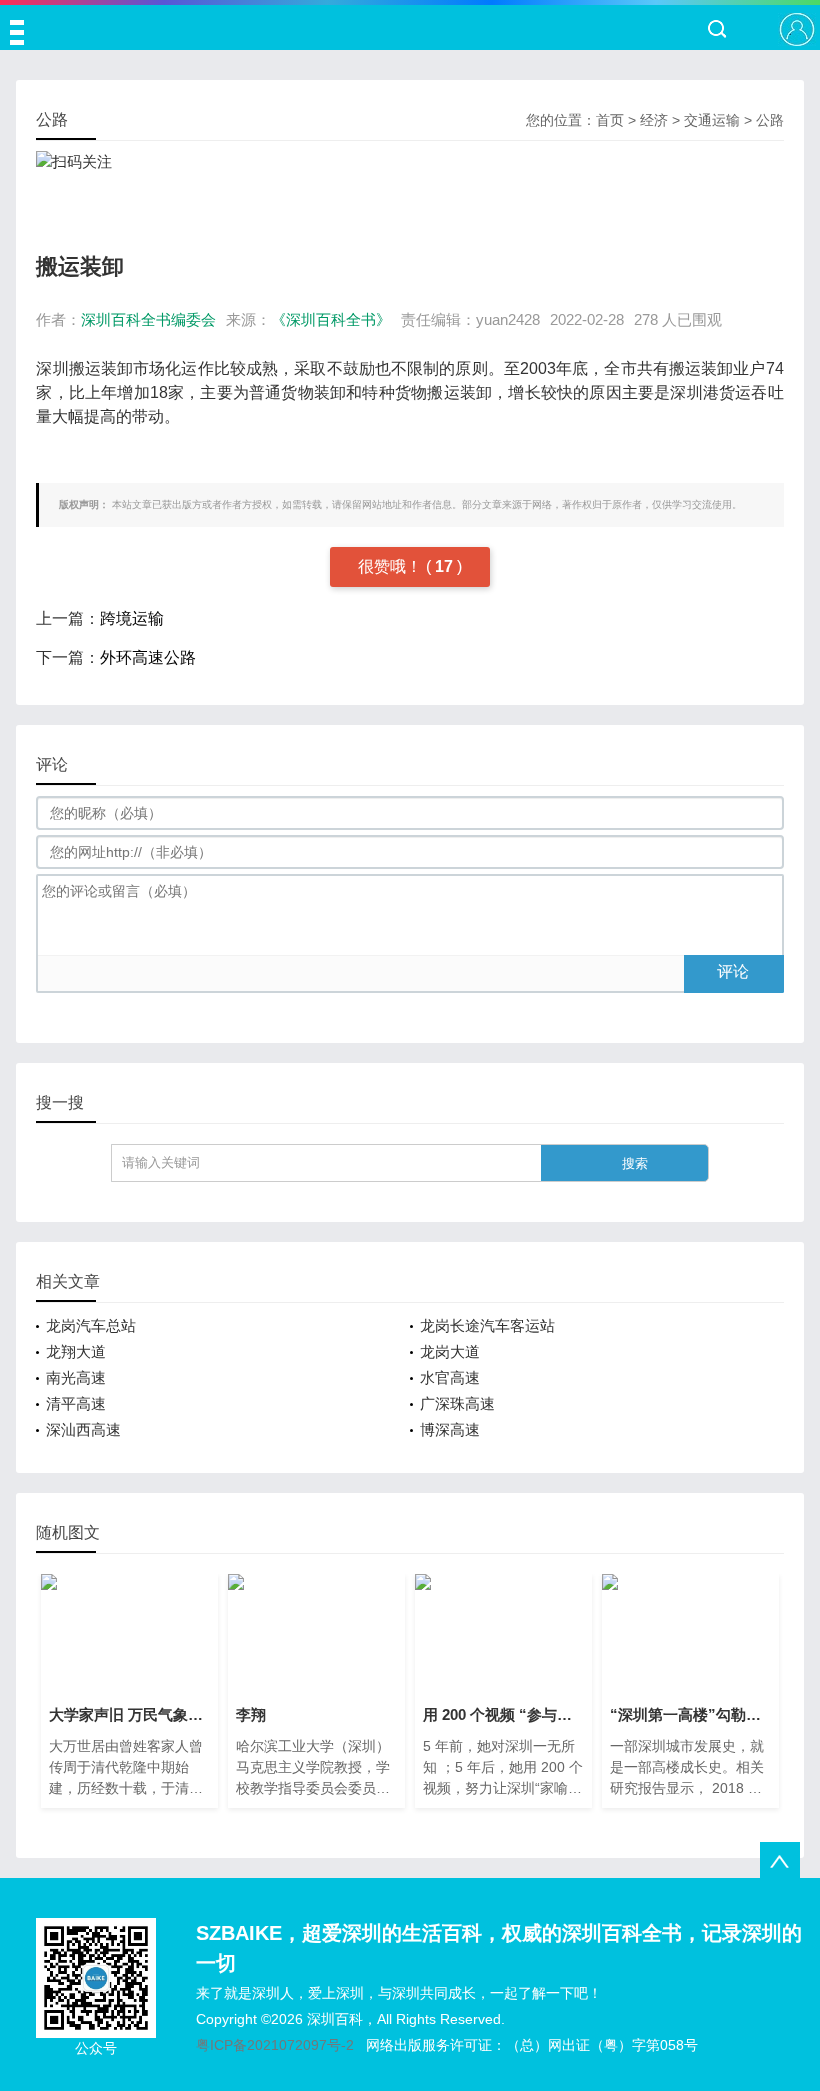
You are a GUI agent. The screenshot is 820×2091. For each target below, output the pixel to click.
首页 (610, 120)
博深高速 (450, 1429)
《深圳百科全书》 (331, 319)
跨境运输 (132, 618)
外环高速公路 (148, 657)
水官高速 (450, 1377)
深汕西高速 (83, 1429)
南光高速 (76, 1377)
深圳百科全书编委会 (148, 319)
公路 (770, 120)
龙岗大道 (450, 1351)
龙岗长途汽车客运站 (487, 1325)
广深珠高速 (457, 1403)
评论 (733, 971)
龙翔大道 (76, 1351)
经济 (654, 120)
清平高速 (76, 1403)
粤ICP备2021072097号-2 (275, 2045)
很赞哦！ (392, 566)
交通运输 (712, 120)
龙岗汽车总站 (91, 1325)
